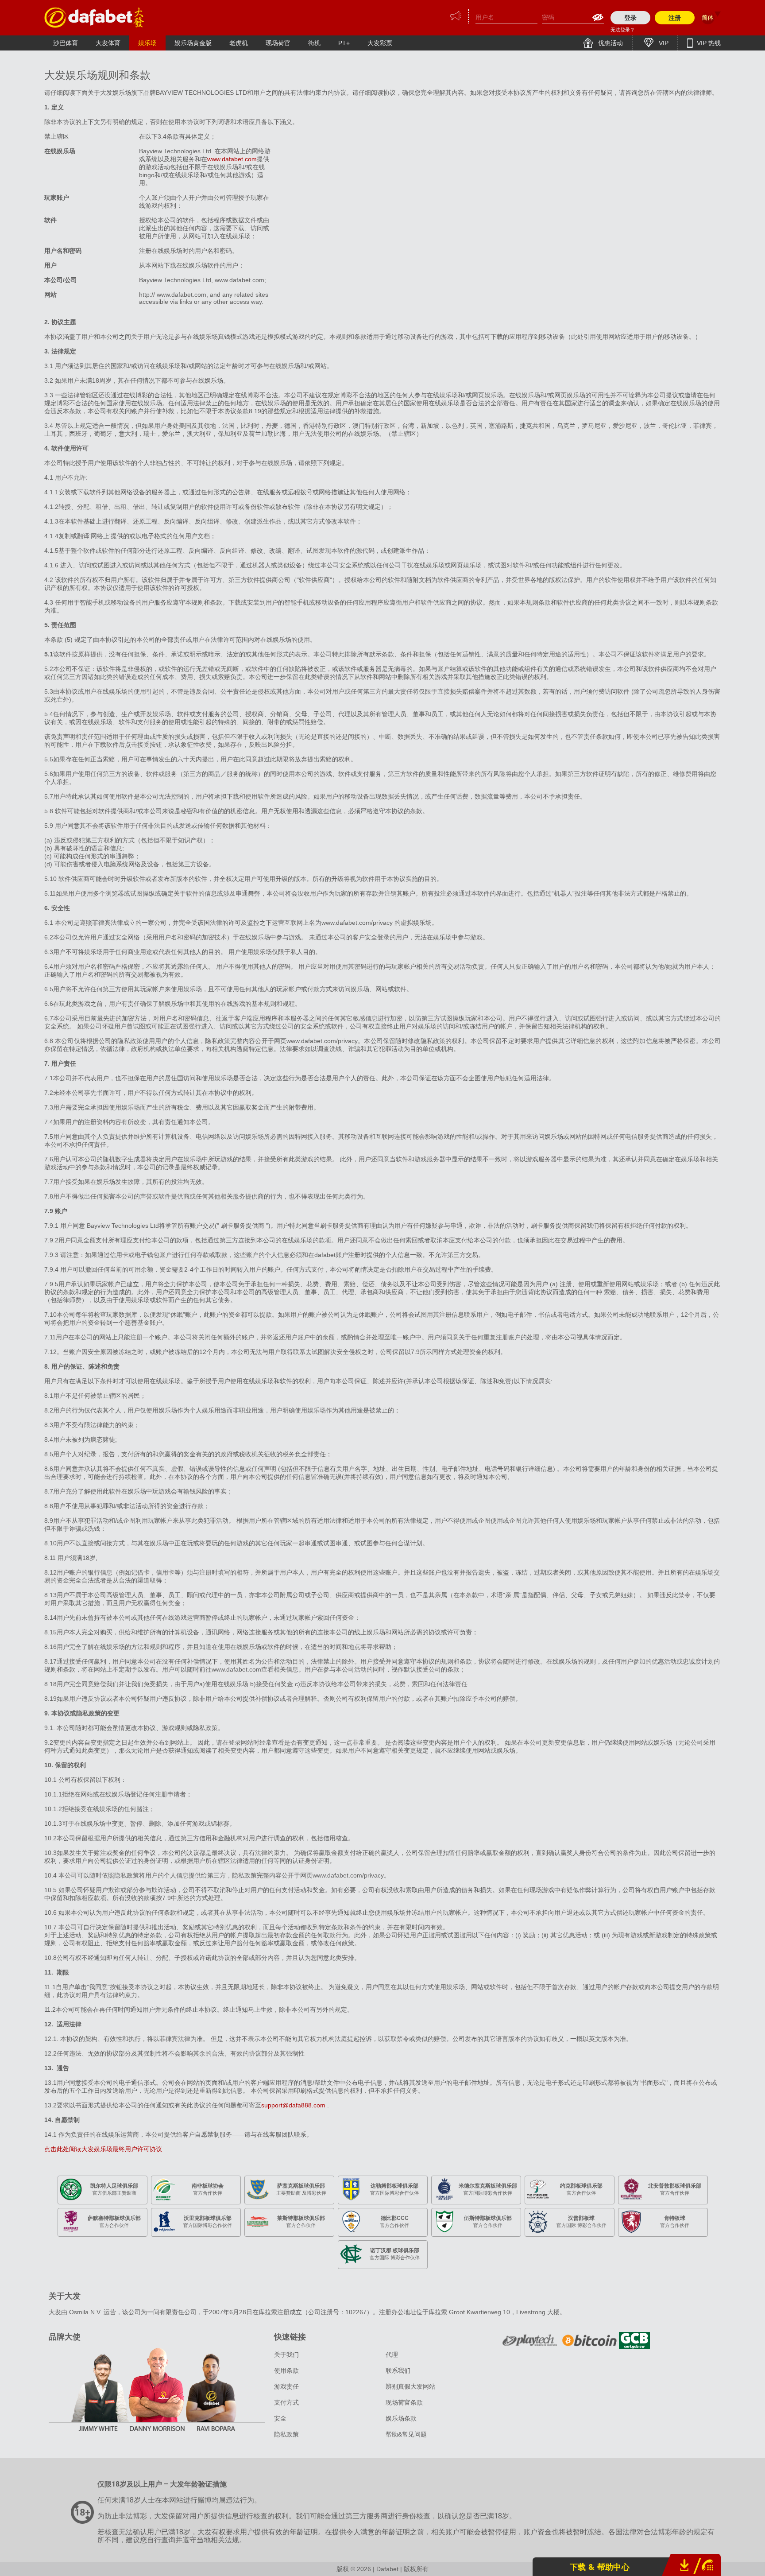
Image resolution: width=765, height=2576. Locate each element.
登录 (630, 18)
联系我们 (398, 2370)
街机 (314, 43)
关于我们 (286, 2355)
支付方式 (286, 2402)
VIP (663, 43)
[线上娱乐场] (95, 17)
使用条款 (286, 2370)
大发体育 (108, 43)
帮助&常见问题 (406, 2434)
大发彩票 (380, 43)
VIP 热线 (708, 43)
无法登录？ (623, 30)
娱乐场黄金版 (193, 43)
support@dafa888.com (294, 2105)
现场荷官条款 (404, 2402)
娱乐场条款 (401, 2418)
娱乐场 (147, 43)
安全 (280, 2418)
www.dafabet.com (232, 159)
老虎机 (239, 43)
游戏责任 (286, 2386)
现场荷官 (278, 43)
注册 (675, 18)
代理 (392, 2355)
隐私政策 (286, 2434)
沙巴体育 (66, 43)
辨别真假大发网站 (410, 2386)
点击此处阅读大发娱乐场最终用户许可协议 (103, 2149)
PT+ (344, 43)
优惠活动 (610, 43)
